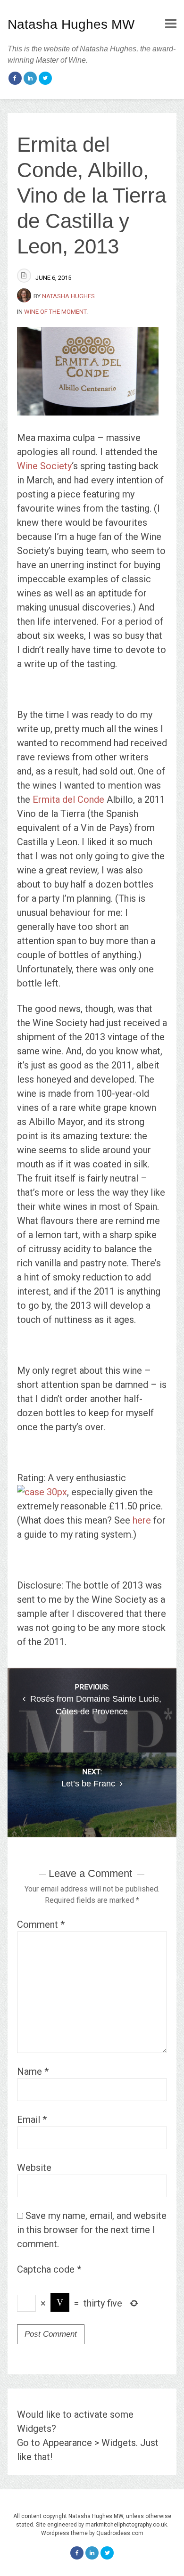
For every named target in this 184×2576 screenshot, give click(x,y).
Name (33, 2071)
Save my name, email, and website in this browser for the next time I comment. (92, 2230)
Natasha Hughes (68, 296)
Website (34, 2168)
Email (32, 2119)
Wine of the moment (55, 312)
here (142, 1520)
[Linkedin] (30, 78)
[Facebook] (15, 78)
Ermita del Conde (68, 799)
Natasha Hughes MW (71, 24)
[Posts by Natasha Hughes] (25, 296)
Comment (41, 1924)
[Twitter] (45, 78)
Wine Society (44, 466)
